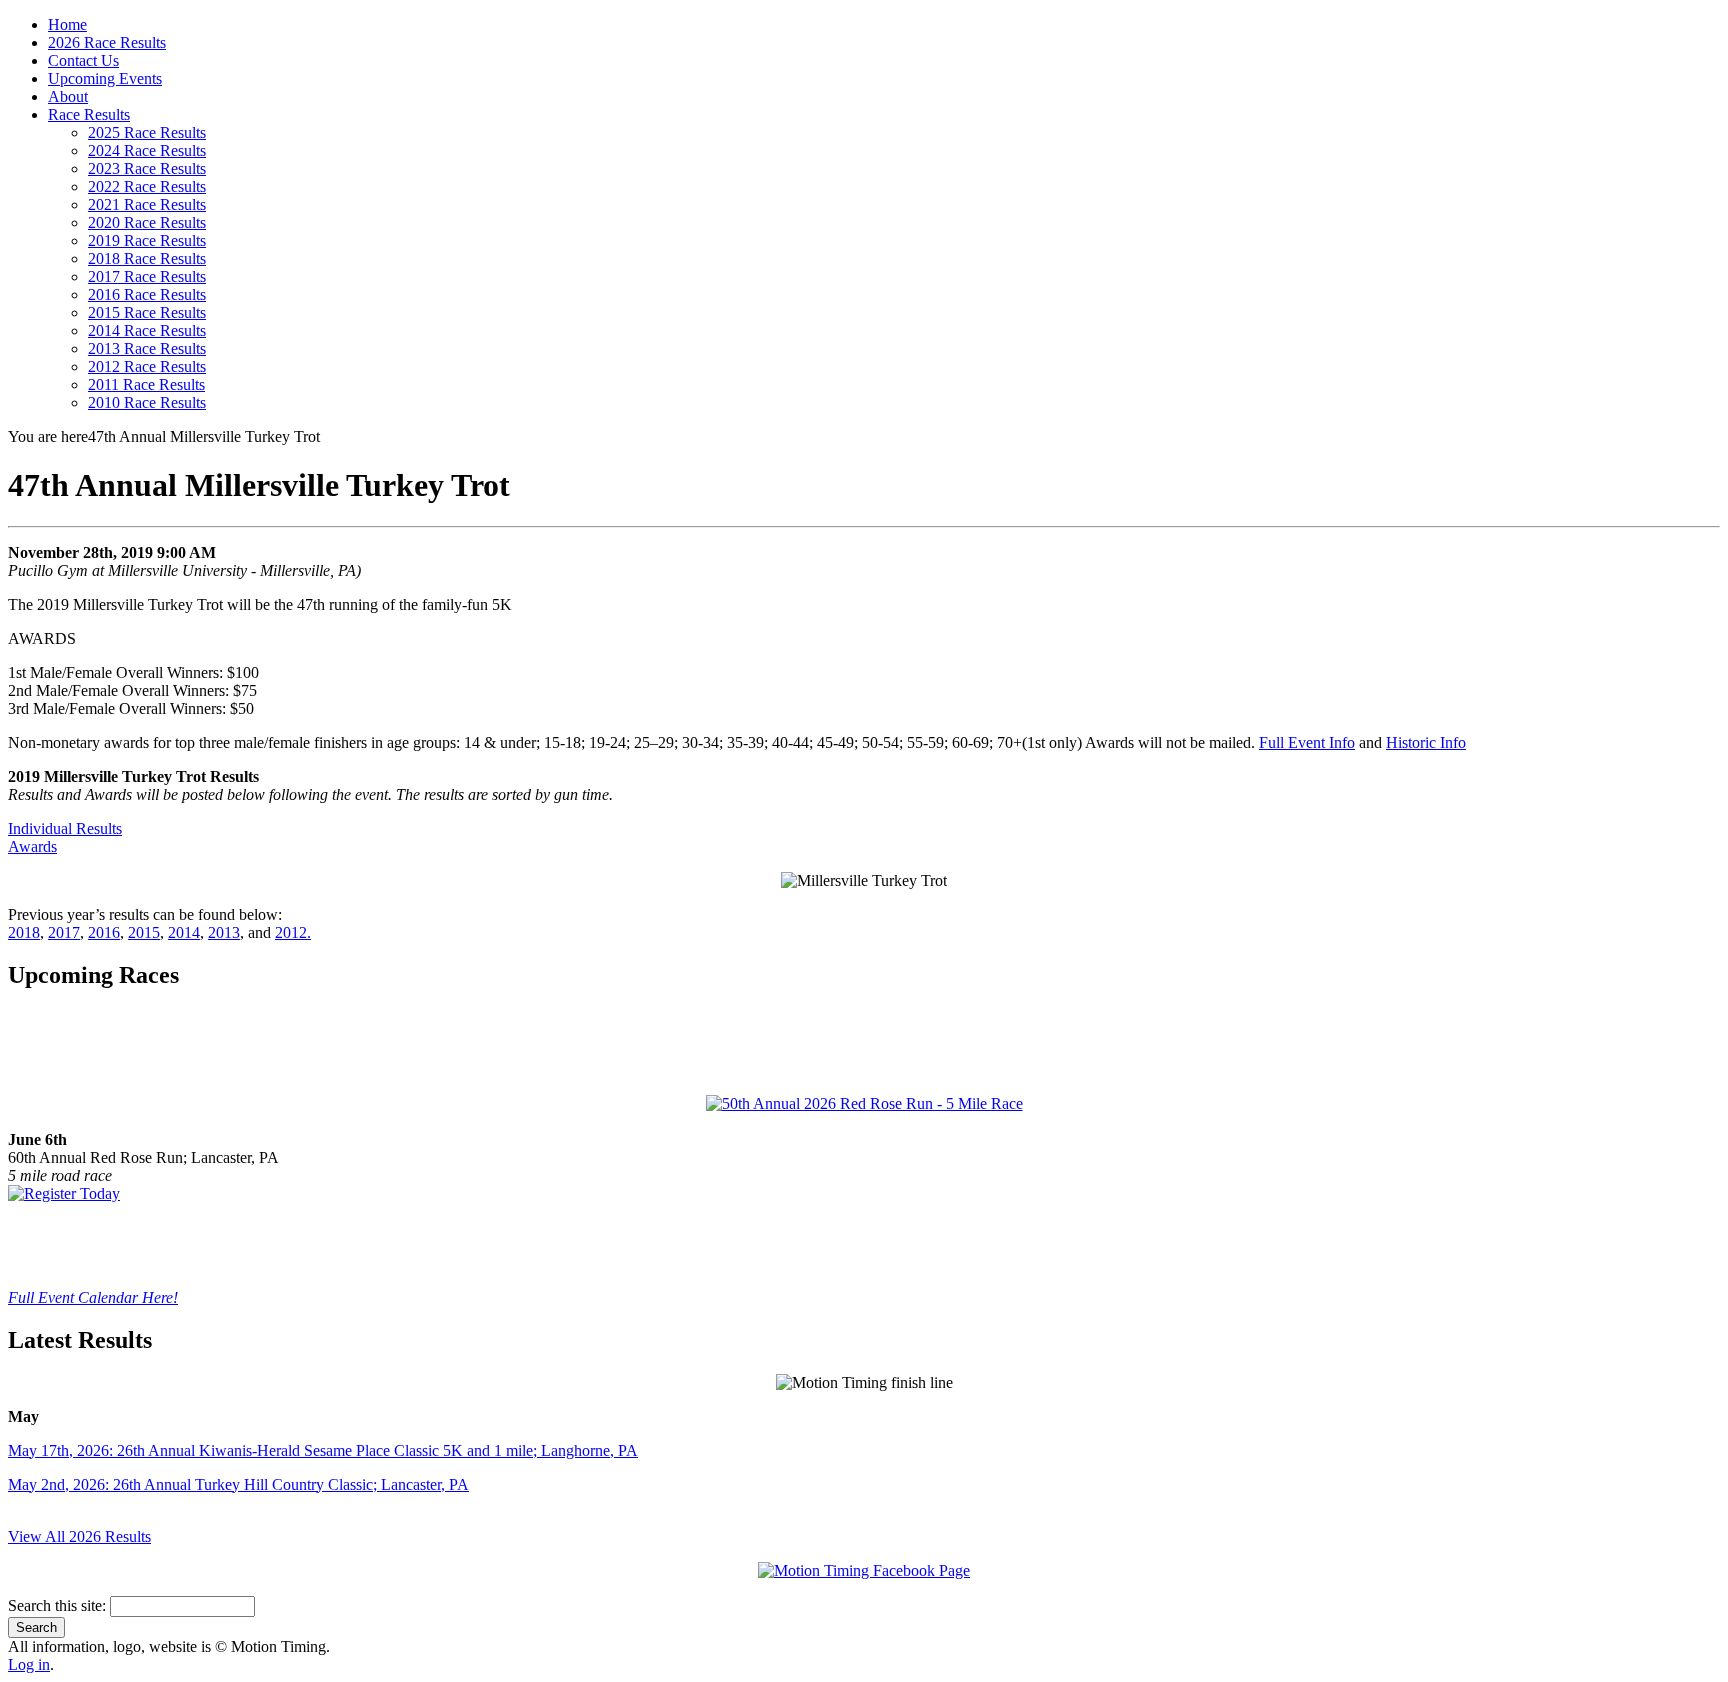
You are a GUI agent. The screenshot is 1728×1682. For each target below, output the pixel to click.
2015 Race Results (147, 312)
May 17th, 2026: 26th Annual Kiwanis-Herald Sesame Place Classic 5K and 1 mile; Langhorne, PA (323, 1450)
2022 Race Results (147, 186)
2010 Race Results (147, 402)
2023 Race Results (147, 168)
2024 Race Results (147, 150)
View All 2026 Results (79, 1536)
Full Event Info (1307, 742)
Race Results (89, 114)
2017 (64, 932)
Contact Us (83, 60)
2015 (144, 932)
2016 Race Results (147, 294)
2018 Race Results (147, 258)
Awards (32, 846)
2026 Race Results (107, 42)
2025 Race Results (147, 132)
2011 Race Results (146, 384)
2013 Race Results (147, 348)
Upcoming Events (105, 78)
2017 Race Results (147, 276)
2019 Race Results (147, 240)
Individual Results (65, 828)
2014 (184, 932)
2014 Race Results (147, 330)
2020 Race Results (147, 222)
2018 (24, 932)
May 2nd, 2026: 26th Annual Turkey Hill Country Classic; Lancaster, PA (238, 1484)
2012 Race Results (147, 366)
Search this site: (59, 1605)
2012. (293, 932)
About (68, 96)
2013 (224, 932)
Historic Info (1426, 742)
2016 (104, 932)
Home (67, 24)
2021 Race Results (147, 204)
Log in (29, 1664)
